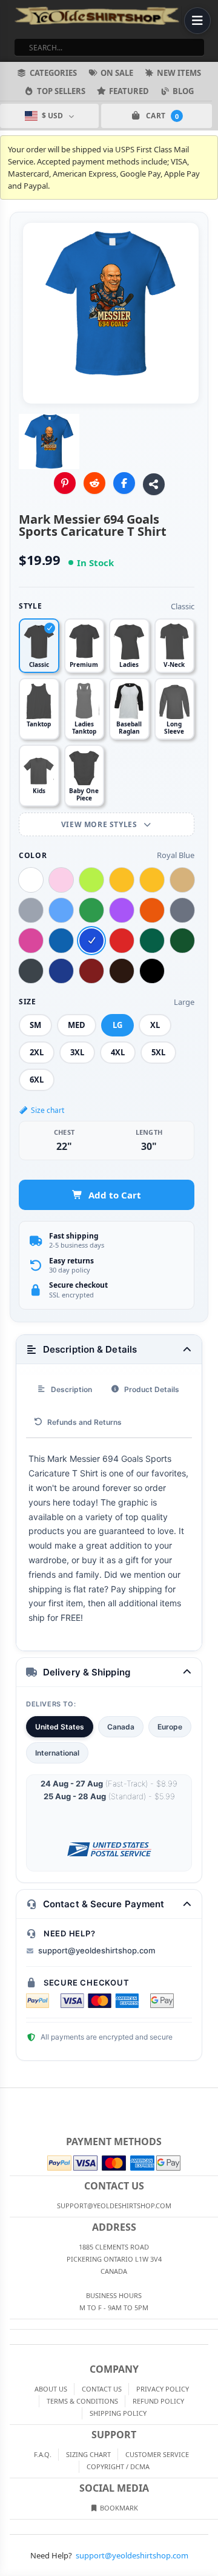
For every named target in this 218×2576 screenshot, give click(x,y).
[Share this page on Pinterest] (65, 483)
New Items (179, 73)
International (57, 1753)
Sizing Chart (88, 2454)
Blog (183, 91)
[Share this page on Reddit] (94, 483)
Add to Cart (115, 1195)
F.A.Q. (43, 2454)
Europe (170, 1727)
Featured (129, 91)
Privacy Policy (163, 2389)
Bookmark (118, 2508)
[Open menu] (197, 21)
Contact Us (102, 2389)
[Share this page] (154, 484)
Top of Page (210, 2098)
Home (8, 2098)
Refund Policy (158, 2401)
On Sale (117, 73)
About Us (51, 2389)
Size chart (48, 1110)
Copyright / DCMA (118, 2466)
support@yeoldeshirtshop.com (97, 1950)
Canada (121, 1727)
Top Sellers (61, 91)
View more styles (100, 824)
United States (60, 1727)
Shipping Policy (118, 2413)
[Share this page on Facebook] (124, 483)
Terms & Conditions (82, 2401)
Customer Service (157, 2454)
